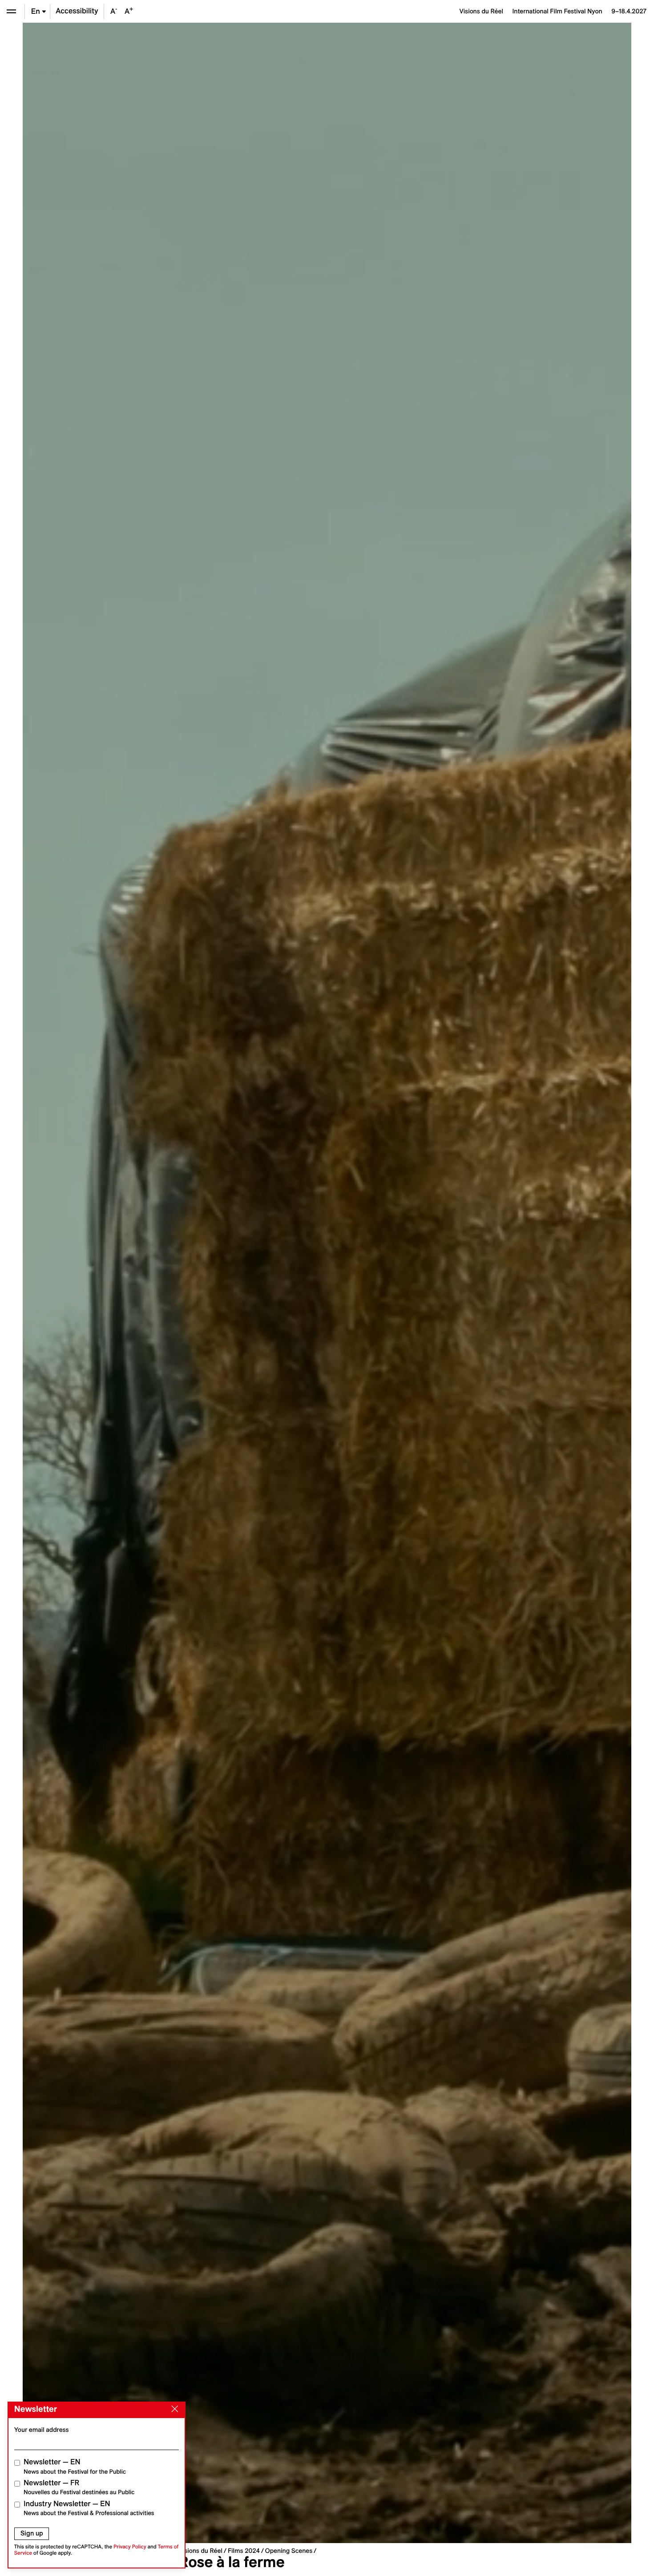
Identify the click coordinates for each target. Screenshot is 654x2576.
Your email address (42, 2430)
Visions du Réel (201, 2551)
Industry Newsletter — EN (89, 2508)
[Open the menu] (11, 11)
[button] (175, 1283)
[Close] (173, 2409)
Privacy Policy (130, 2547)
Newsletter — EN (75, 2466)
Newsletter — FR (79, 2487)
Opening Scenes (289, 2551)
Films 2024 (244, 2551)
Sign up (32, 2533)
